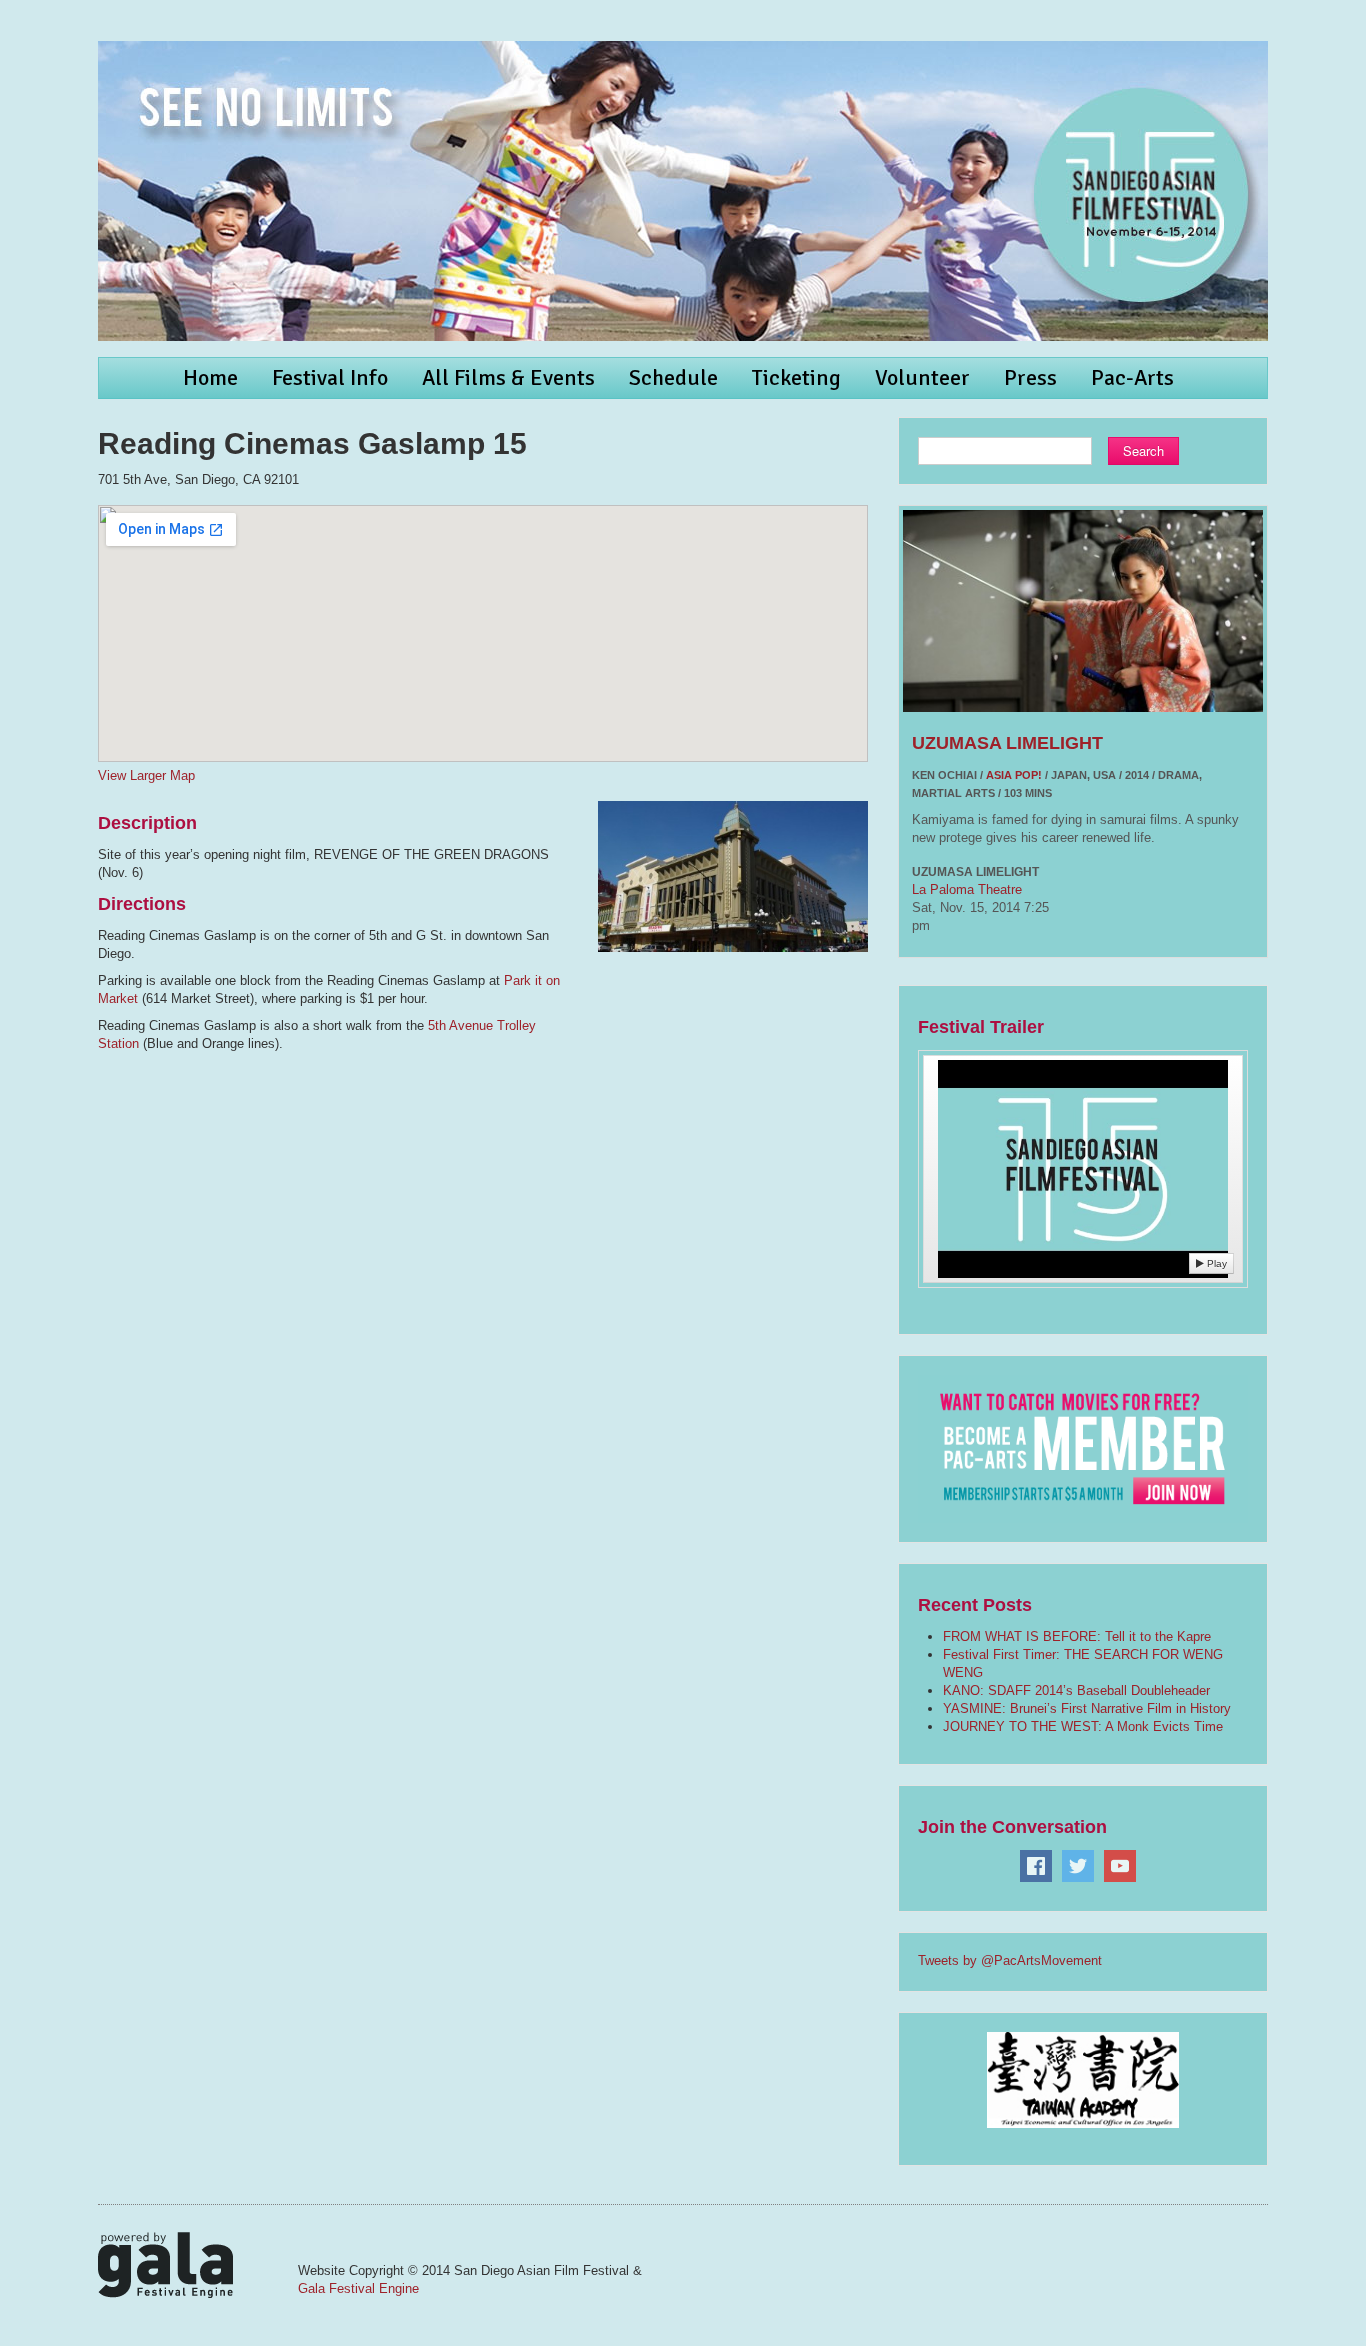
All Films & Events (508, 377)
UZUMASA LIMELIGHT (1007, 743)
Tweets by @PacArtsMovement (1010, 1960)
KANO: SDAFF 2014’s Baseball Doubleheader (1076, 1690)
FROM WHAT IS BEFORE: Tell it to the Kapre (1077, 1636)
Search (1143, 450)
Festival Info (330, 377)
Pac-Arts (1132, 377)
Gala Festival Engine (358, 2288)
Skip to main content (62, 10)
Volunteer (922, 377)
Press (1030, 377)
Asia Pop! (1014, 775)
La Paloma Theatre (967, 889)
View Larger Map (146, 775)
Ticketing (796, 377)
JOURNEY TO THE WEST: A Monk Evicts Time (1083, 1726)
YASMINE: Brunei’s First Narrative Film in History (1087, 1708)
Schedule (673, 377)
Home (210, 377)
